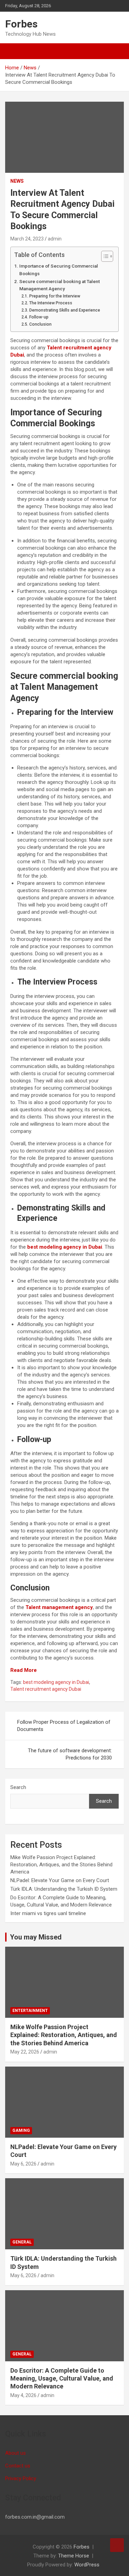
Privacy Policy (21, 2478)
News (17, 181)
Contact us (18, 2466)
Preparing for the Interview (55, 296)
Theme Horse (74, 2556)
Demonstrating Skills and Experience (65, 310)
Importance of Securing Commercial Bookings (59, 270)
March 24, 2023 (27, 239)
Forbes (21, 24)
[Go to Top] (117, 2545)
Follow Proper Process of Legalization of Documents (64, 1726)
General (22, 2242)
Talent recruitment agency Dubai (46, 1689)
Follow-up (39, 317)
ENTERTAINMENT (30, 2011)
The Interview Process (51, 303)
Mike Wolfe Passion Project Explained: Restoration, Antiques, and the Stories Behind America (61, 1865)
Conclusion (41, 324)
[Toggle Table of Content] (104, 256)
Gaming (21, 2130)
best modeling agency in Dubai (56, 1682)
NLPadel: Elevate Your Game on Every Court (60, 1880)
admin (55, 239)
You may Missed (36, 1937)
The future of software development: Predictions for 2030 (70, 1754)
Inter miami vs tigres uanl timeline (48, 1913)
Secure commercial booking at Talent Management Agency (60, 285)
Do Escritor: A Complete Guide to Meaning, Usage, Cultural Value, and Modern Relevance (62, 2378)
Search (18, 1787)
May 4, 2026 (23, 2395)
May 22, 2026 (25, 2052)
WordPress (87, 2565)
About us (15, 2453)
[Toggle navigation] (14, 51)
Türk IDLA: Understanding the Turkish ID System (64, 1889)
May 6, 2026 (23, 2164)
